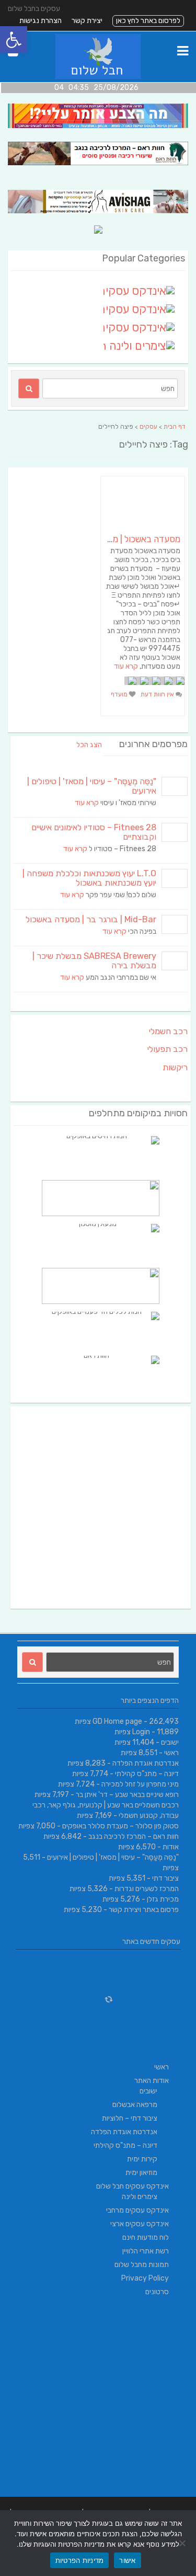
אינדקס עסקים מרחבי (137, 2210)
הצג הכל (89, 745)
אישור (127, 2560)
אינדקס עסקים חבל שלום (132, 2186)
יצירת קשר (87, 21)
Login (141, 1732)
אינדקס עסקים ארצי (140, 2224)
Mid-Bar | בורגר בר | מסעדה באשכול (91, 919)
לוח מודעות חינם (146, 2237)
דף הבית (175, 427)
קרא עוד (126, 666)
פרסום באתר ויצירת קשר (144, 1910)
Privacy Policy (145, 2278)
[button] (14, 40)
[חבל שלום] (98, 77)
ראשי (171, 1753)
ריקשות (175, 1067)
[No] (183, 2543)
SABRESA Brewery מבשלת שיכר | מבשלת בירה (94, 961)
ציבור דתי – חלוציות (130, 2118)
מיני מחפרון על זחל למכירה (140, 1784)
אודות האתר (152, 2081)
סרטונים (157, 2292)
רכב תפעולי (168, 1049)
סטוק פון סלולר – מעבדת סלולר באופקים (120, 1826)
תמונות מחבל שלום (142, 2265)
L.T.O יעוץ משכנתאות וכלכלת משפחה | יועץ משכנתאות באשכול (89, 878)
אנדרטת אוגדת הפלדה (146, 1763)
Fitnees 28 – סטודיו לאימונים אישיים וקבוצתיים (94, 832)
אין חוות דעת (158, 694)
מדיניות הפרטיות (80, 2560)
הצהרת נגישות (41, 21)
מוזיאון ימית (141, 2173)
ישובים (170, 1742)
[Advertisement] (98, 1508)
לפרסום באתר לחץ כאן (148, 21)
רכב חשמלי (168, 1031)
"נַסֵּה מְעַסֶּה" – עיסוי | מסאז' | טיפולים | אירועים (92, 786)
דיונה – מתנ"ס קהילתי (147, 1774)
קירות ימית (142, 2159)
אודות (171, 1847)
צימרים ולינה (140, 2197)
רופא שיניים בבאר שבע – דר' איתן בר (127, 1795)
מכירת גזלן (163, 1899)
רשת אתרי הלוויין (146, 2251)
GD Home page (117, 1721)
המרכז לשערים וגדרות (147, 1889)
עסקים (148, 427)
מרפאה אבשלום (135, 2105)
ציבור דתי (165, 1878)
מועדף (120, 694)
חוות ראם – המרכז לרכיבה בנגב (134, 1836)
